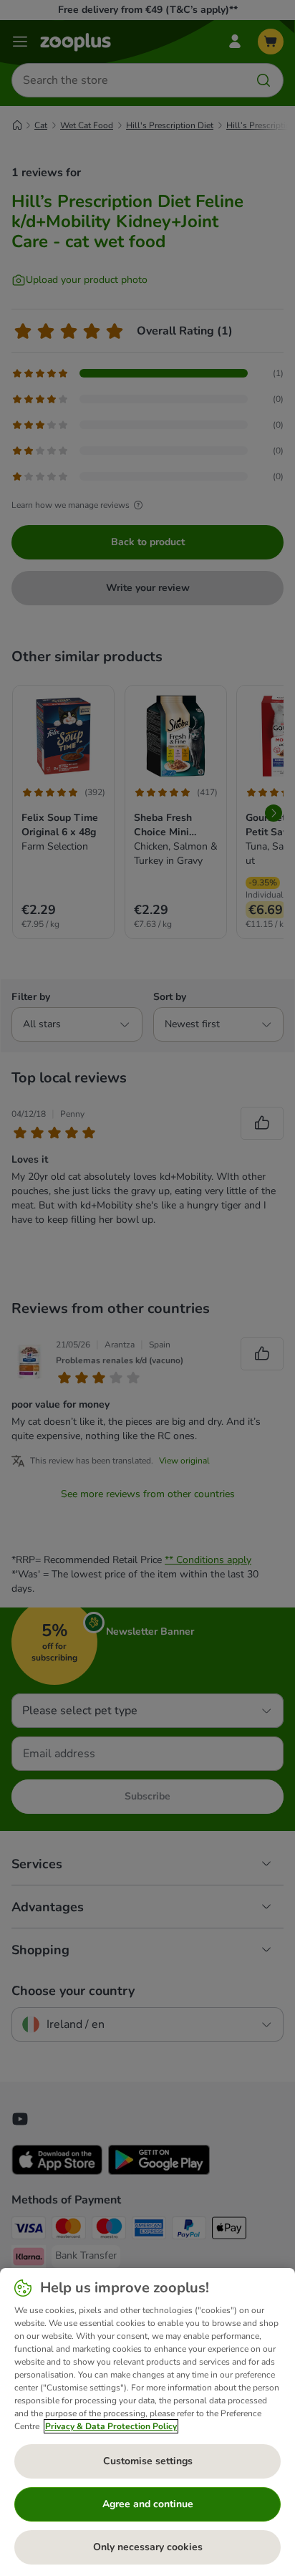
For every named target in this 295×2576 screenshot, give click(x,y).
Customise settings (148, 2461)
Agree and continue (148, 2504)
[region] (147, 2422)
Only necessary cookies (148, 2547)
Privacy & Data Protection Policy (111, 2426)
